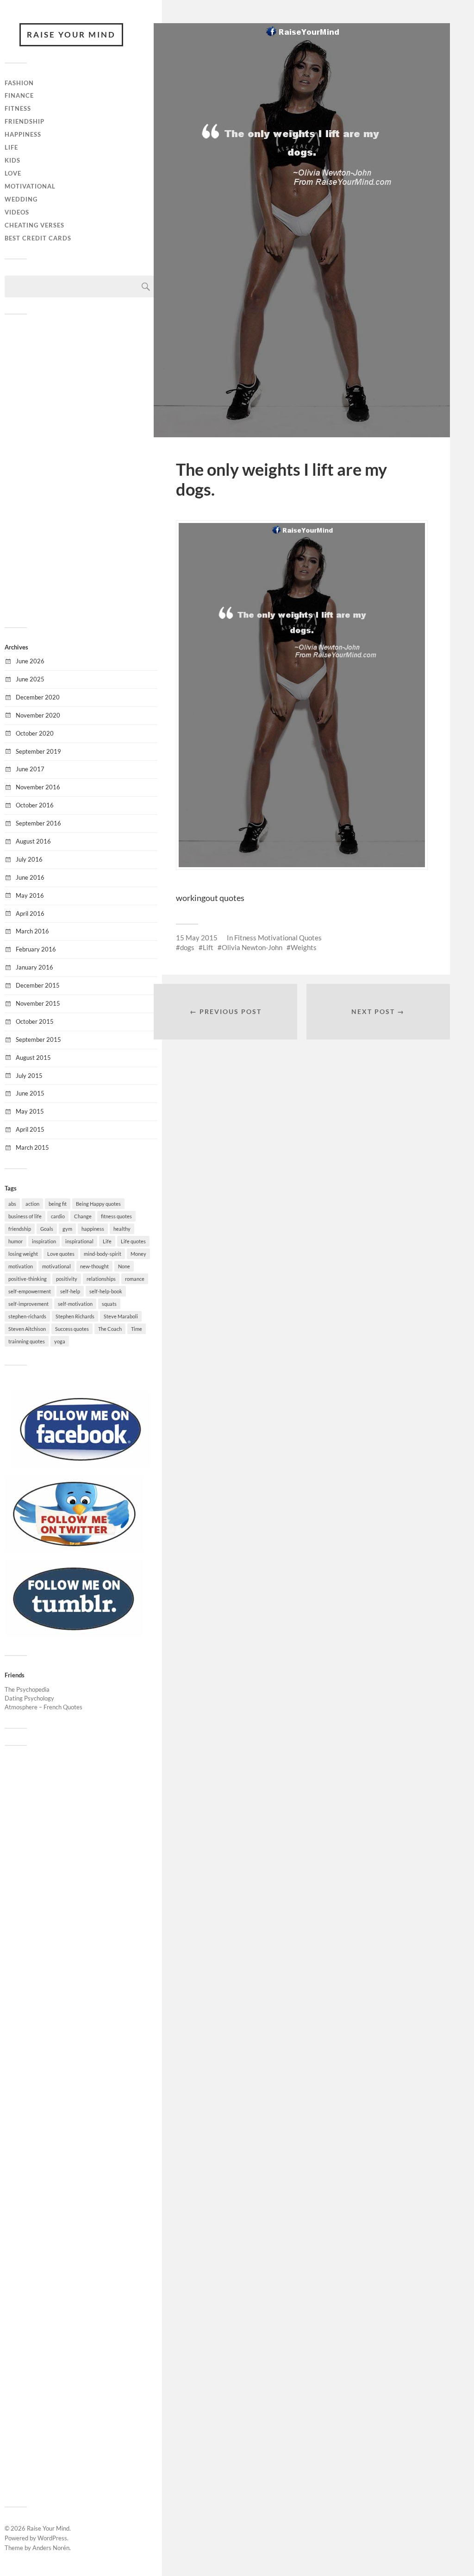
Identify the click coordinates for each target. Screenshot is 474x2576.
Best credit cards (38, 238)
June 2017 (30, 769)
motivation (21, 1266)
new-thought (94, 1266)
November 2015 (38, 1003)
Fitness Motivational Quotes (278, 938)
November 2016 (38, 787)
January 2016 (34, 967)
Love (13, 173)
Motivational (30, 186)
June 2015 (30, 1093)
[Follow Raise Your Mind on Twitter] (74, 1549)
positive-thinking (28, 1279)
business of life (25, 1216)
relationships (101, 1279)
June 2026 (30, 661)
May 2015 (30, 1111)
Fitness (18, 108)
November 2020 (38, 715)
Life (11, 147)
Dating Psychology (29, 1698)
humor (16, 1241)
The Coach (110, 1329)
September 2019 (38, 751)
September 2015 (38, 1039)
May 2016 (30, 895)
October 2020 (35, 733)
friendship (20, 1229)
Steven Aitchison (27, 1329)
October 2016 (35, 805)
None (124, 1266)
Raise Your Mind (71, 35)
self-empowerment (30, 1291)
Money (138, 1254)
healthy (122, 1229)
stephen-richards (27, 1316)
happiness (93, 1229)
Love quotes (61, 1254)
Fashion (19, 83)
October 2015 (35, 1021)
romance (135, 1279)
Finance (19, 95)
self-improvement (28, 1304)
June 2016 (30, 877)
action (32, 1204)
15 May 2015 (197, 938)
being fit (58, 1204)
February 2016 (36, 949)
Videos (17, 212)
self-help (70, 1291)
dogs (187, 947)
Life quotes (133, 1241)
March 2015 (32, 1147)
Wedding (21, 199)
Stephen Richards (75, 1316)
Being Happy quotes (98, 1204)
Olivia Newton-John (252, 947)
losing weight (23, 1254)
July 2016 (29, 859)
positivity (67, 1279)
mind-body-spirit (103, 1254)
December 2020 (38, 697)
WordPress (52, 2538)
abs (12, 1204)
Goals (47, 1229)
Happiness (23, 134)
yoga (60, 1341)
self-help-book (106, 1291)
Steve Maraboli (121, 1316)
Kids (12, 160)
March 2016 (32, 931)
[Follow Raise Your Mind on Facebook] (81, 1465)
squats (109, 1304)
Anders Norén (51, 2548)
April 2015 (30, 1129)
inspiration (44, 1241)
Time (137, 1329)
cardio (58, 1216)
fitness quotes (116, 1216)
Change (83, 1216)
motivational (56, 1266)
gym (67, 1229)
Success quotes (72, 1329)
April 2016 (30, 913)
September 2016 (38, 823)
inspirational (79, 1241)
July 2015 (29, 1076)
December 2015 (38, 985)
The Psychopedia (27, 1689)
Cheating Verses (34, 225)
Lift (208, 947)
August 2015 (33, 1058)
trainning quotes (27, 1341)
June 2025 (30, 679)
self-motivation (75, 1304)
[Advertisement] (81, 470)
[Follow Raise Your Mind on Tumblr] (74, 1634)
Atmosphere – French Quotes (44, 1707)
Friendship (25, 121)
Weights (304, 947)
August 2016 (33, 841)
